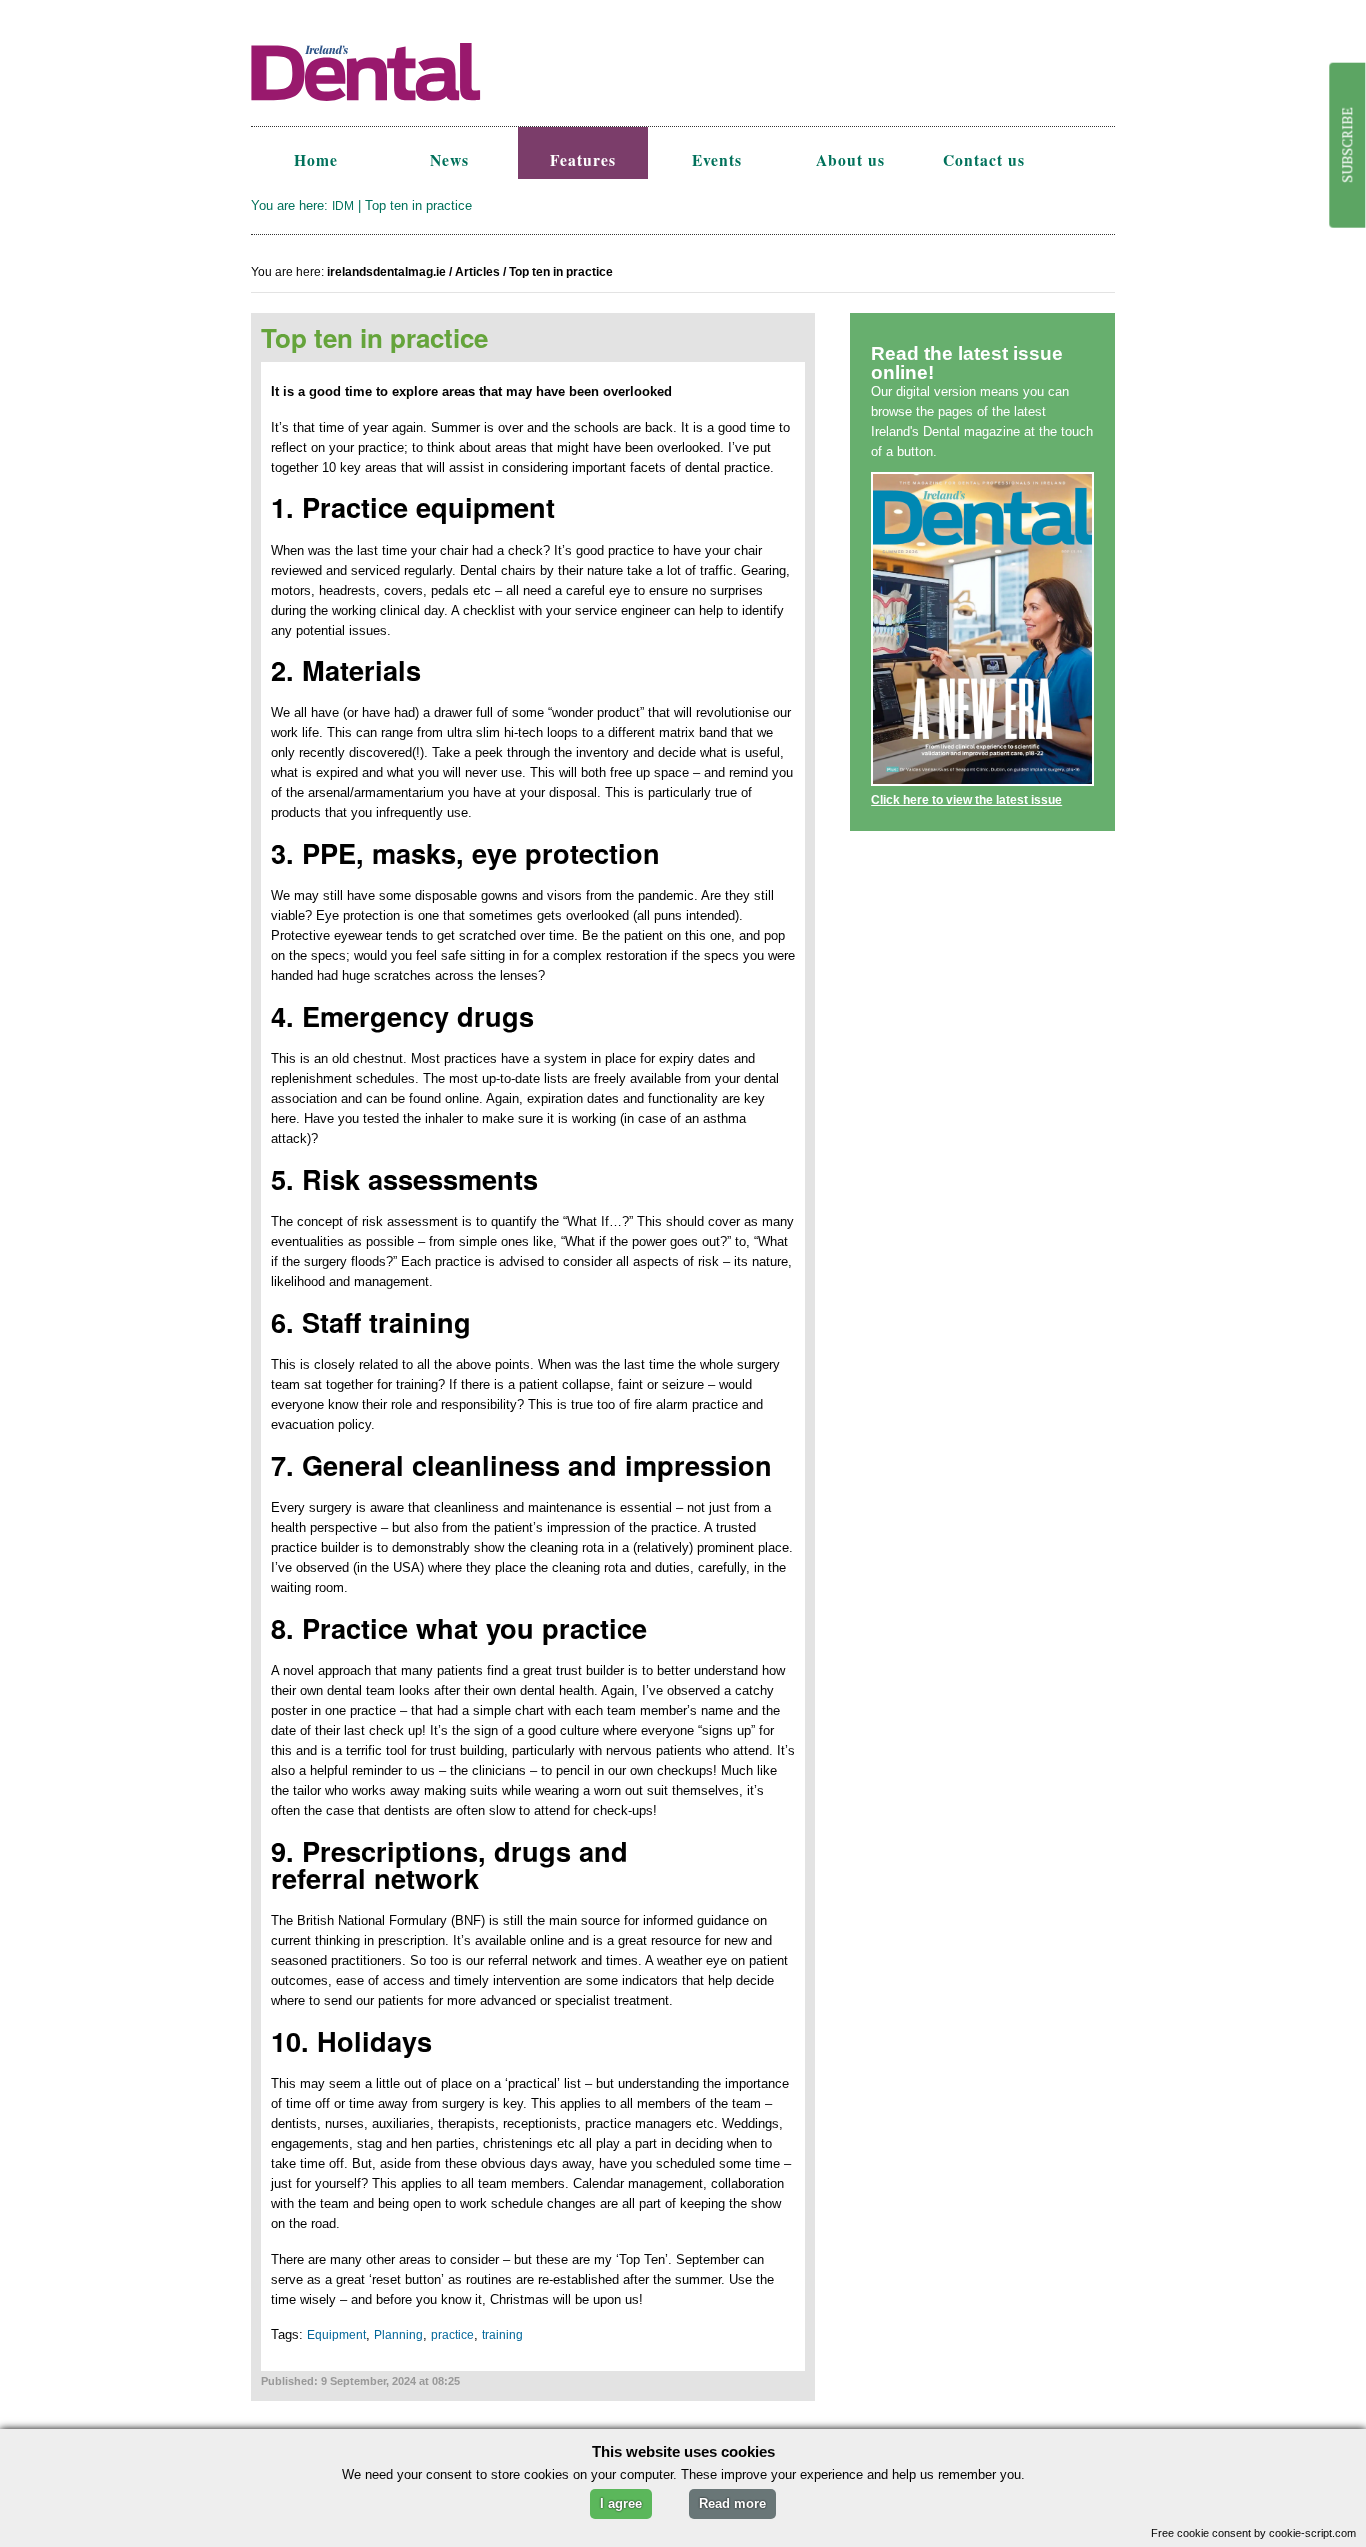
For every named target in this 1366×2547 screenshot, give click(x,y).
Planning (398, 2335)
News (449, 160)
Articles (477, 272)
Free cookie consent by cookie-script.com (1253, 2533)
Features (583, 160)
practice (452, 2335)
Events (717, 160)
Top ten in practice (561, 272)
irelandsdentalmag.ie (386, 272)
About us (850, 160)
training (502, 2335)
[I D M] (416, 116)
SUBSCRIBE (1346, 145)
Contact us (984, 160)
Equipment (336, 2335)
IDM (343, 206)
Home (316, 160)
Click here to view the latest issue (966, 800)
